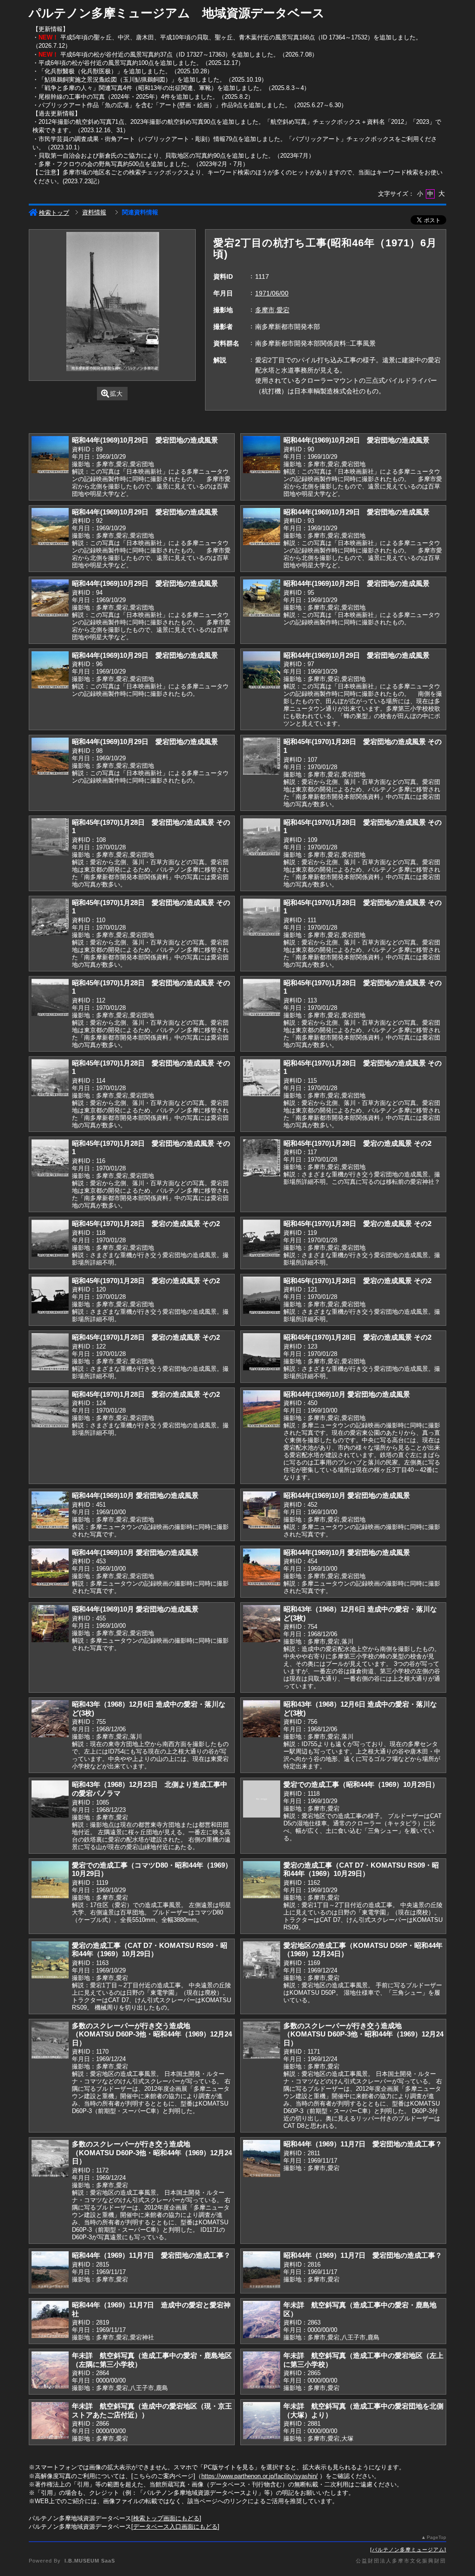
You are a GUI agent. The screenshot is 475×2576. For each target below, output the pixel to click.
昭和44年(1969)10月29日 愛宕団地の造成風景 (145, 440)
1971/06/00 (272, 293)
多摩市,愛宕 (272, 310)
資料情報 (94, 212)
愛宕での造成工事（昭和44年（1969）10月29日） (361, 1784)
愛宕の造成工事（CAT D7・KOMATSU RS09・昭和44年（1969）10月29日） (361, 1869)
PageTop (436, 2537)
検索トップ (54, 213)
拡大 (116, 394)
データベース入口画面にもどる (175, 2527)
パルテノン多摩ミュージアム (408, 2550)
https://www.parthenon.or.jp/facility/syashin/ (260, 2476)
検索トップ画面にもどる (166, 2518)
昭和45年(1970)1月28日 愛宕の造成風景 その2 (357, 1143)
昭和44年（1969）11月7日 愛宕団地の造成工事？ (363, 2144)
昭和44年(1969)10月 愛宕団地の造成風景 (347, 1394)
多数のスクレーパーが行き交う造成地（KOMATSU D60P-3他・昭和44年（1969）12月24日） (152, 2034)
